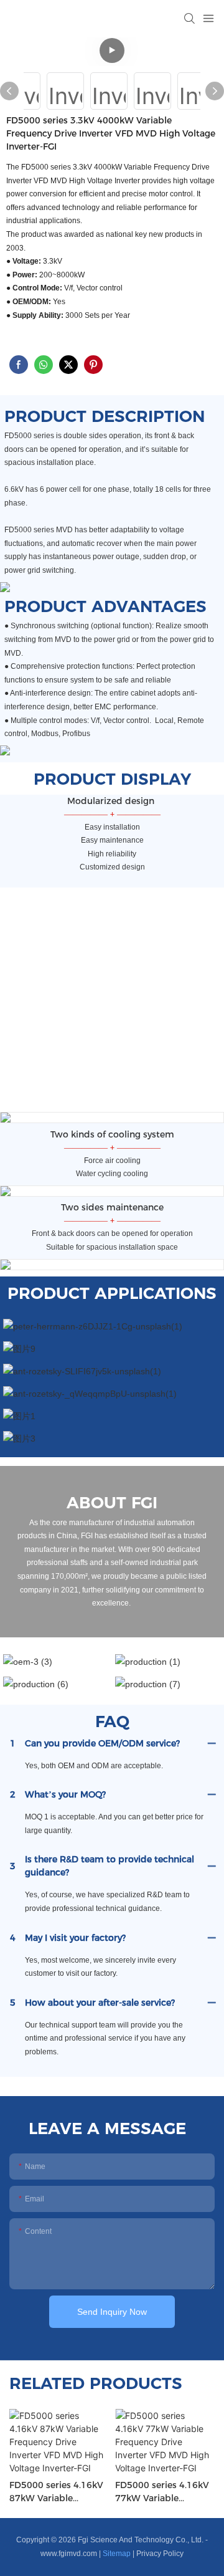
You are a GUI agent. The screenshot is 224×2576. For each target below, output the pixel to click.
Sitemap (117, 2554)
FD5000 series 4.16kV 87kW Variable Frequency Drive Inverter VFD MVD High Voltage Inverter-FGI (57, 2492)
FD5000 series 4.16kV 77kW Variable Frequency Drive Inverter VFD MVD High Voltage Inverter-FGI (163, 2492)
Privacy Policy (160, 2554)
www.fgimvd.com (69, 2554)
